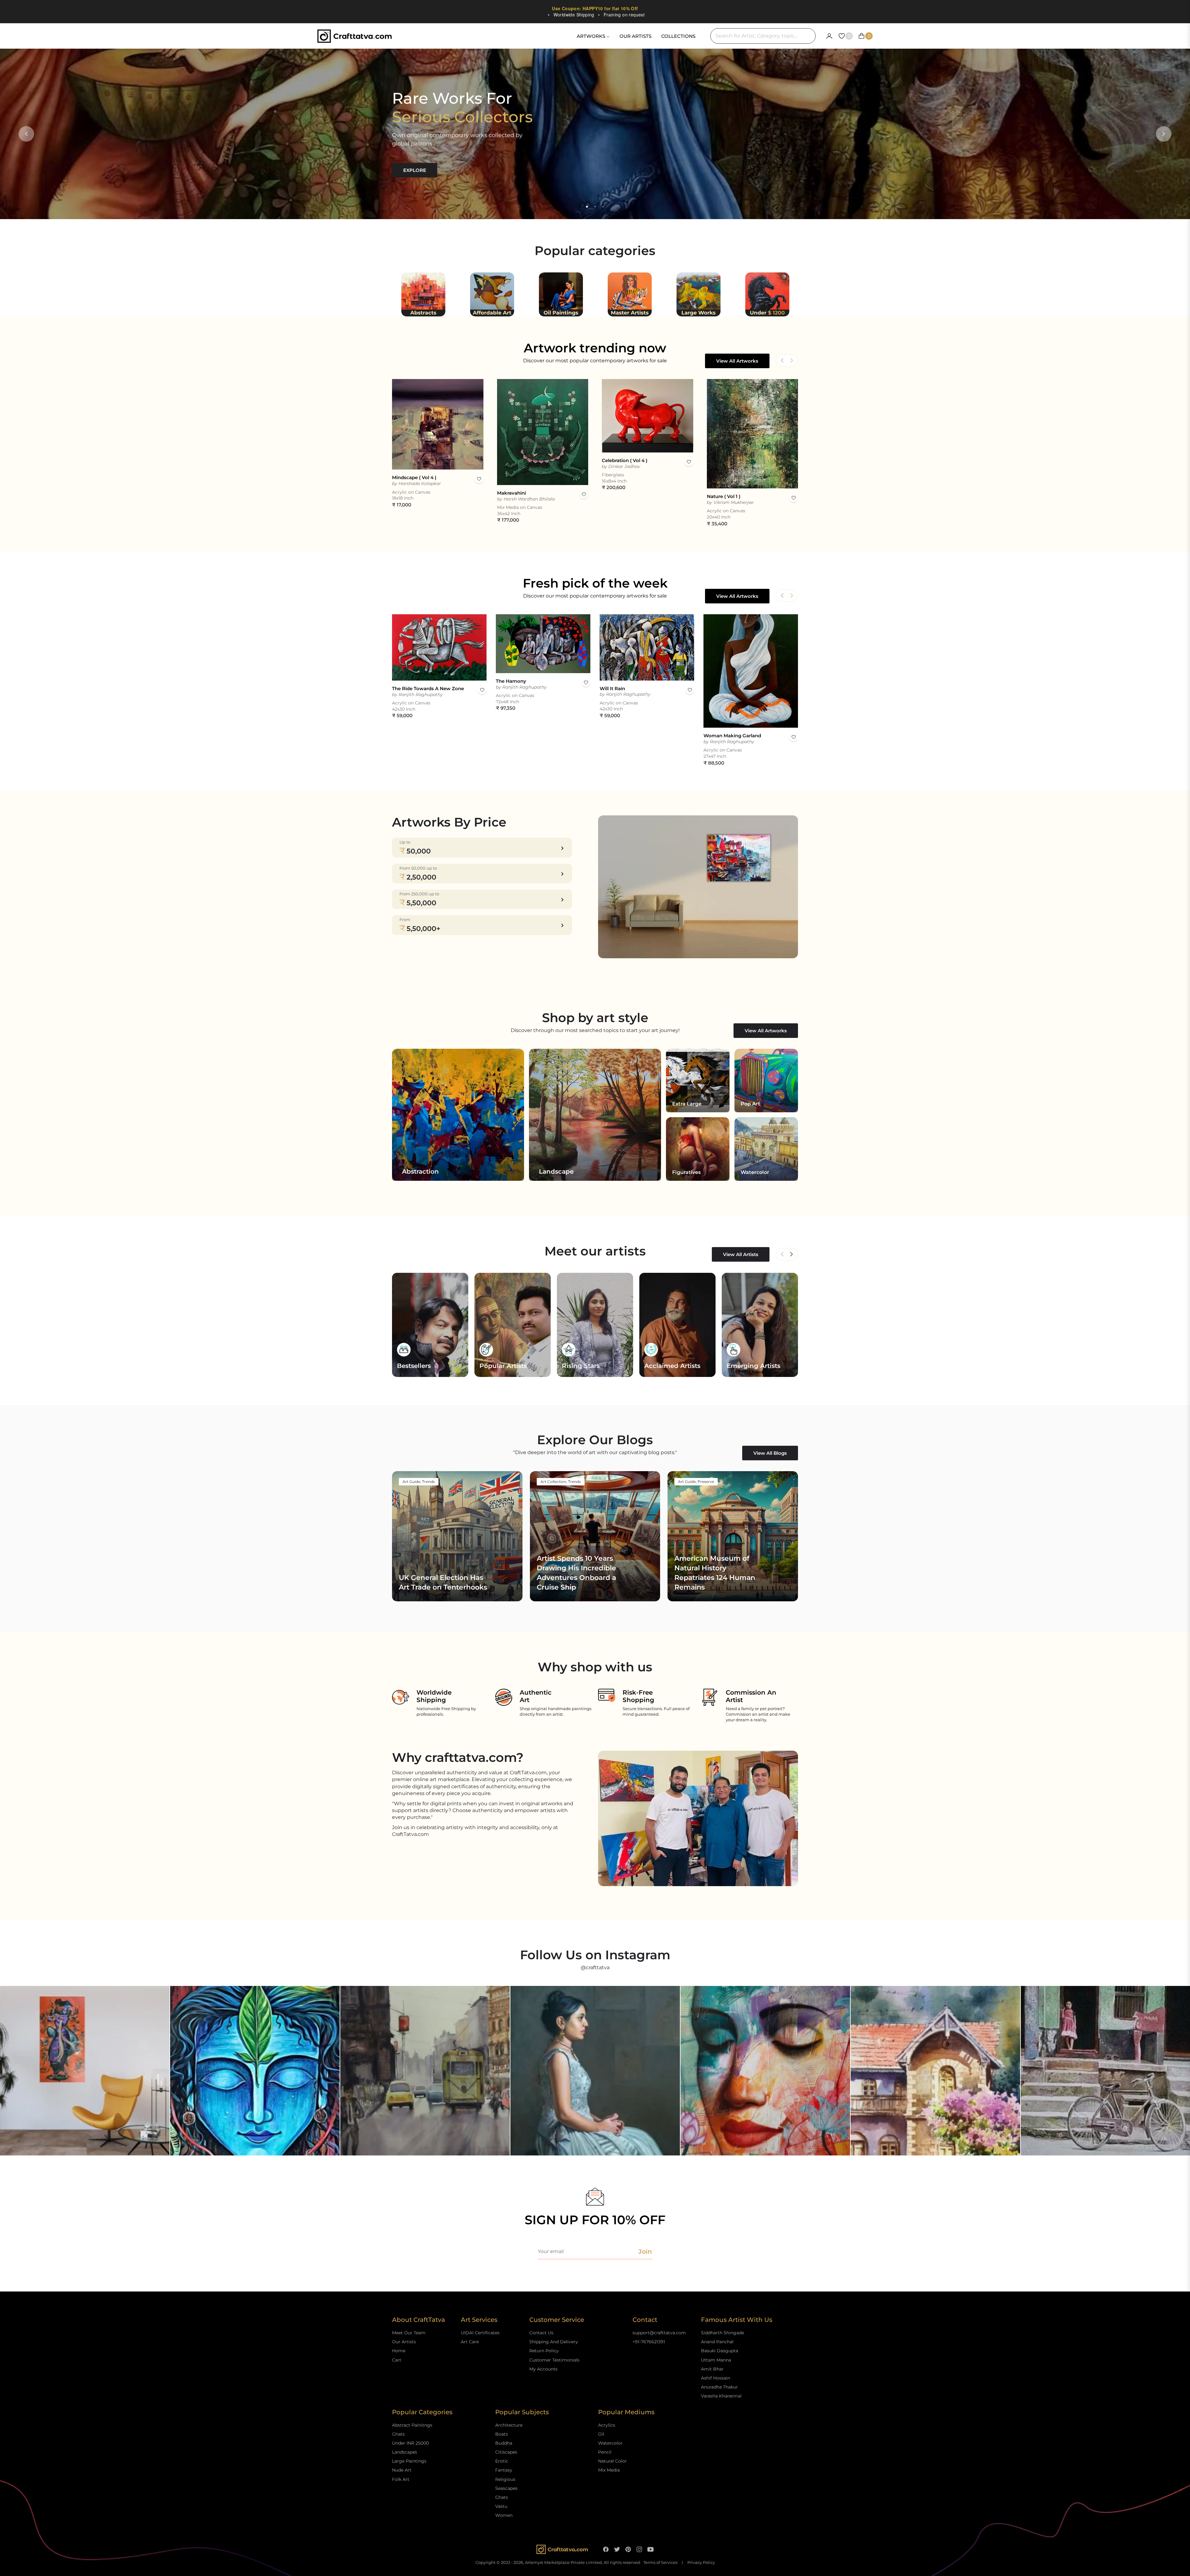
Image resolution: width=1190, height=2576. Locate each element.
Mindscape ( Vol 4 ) (414, 477)
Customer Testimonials (554, 2360)
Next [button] (1164, 134)
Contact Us (541, 2333)
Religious (505, 2479)
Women (504, 2515)
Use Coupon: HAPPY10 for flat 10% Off (595, 8)
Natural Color (613, 2461)
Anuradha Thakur (719, 2387)
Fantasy (504, 2470)
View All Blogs (770, 1453)
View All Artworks (737, 361)
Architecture (509, 2425)
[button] (791, 360)
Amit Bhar (712, 2369)
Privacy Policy (701, 2563)
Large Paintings (409, 2461)
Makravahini (511, 493)
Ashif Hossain (716, 2378)
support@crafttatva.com (659, 2333)
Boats (502, 2434)
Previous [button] (26, 134)
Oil (601, 2434)
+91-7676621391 (649, 2342)
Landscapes (405, 2452)
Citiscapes (506, 2452)
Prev (782, 1254)
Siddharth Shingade (723, 2333)
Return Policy (544, 2351)
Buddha (504, 2443)
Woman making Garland (732, 736)
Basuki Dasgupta (720, 2351)
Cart (397, 2360)
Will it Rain (612, 688)
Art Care (470, 2342)
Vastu (501, 2506)
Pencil (605, 2452)
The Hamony (511, 681)
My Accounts (543, 2369)
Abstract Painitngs (412, 2425)
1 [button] (587, 207)
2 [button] (595, 207)
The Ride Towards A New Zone (428, 688)
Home (399, 2351)
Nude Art (402, 2470)
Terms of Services (660, 2563)
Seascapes (506, 2488)
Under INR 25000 (410, 2443)
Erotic (502, 2461)
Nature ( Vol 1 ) (724, 496)
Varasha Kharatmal (721, 2396)
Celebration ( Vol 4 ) (625, 460)
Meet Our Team (409, 2333)
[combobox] (763, 36)
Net (791, 1254)
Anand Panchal (717, 2342)
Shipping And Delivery (554, 2342)
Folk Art (401, 2479)
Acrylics (607, 2425)
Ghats (398, 2434)
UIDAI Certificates (480, 2333)
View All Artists (741, 1254)
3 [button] (603, 207)
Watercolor (610, 2443)
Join (645, 2252)
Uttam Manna (716, 2360)
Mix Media (609, 2470)
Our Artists (404, 2342)
